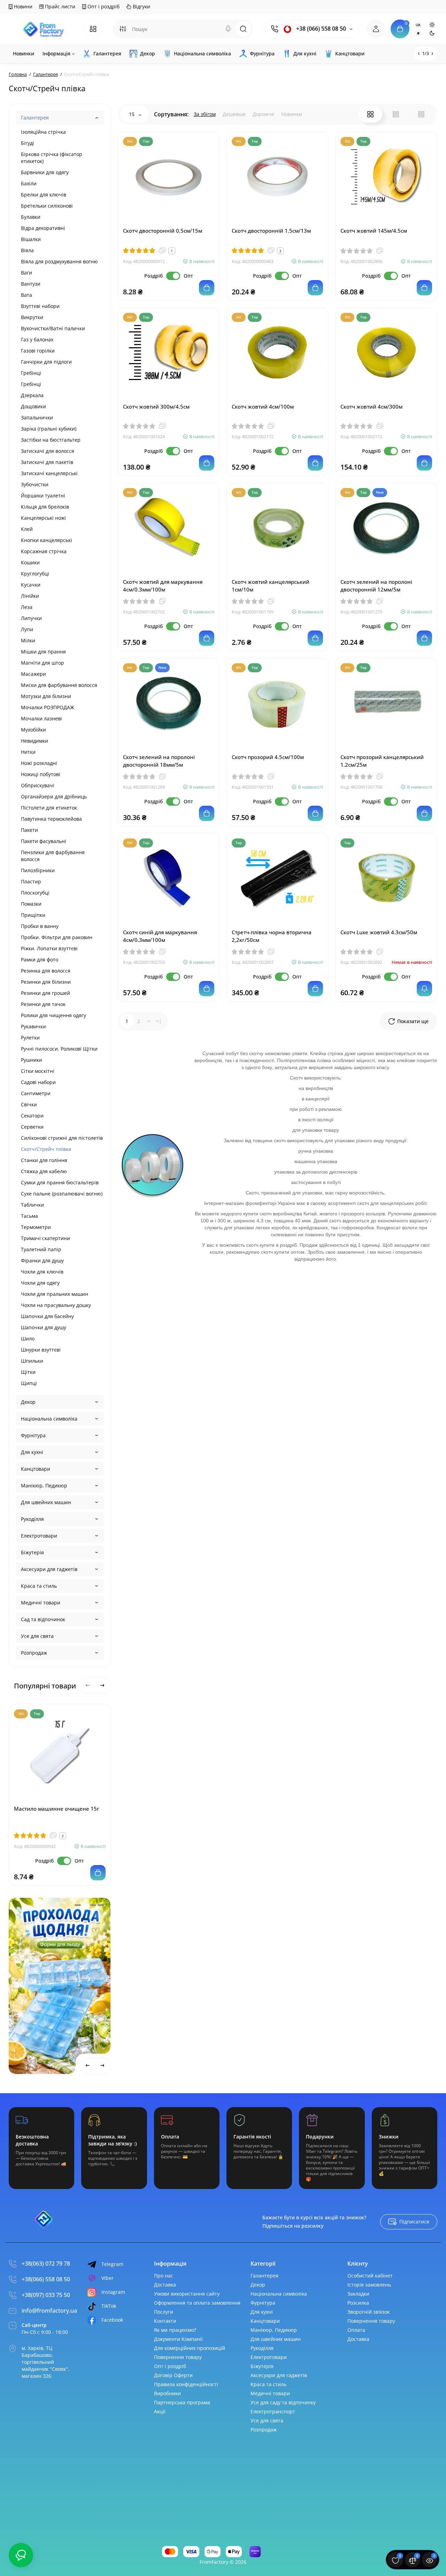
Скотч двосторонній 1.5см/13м (271, 231)
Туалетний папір (41, 1249)
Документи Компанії (178, 2339)
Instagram (113, 2292)
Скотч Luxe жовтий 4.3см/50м (379, 932)
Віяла (27, 250)
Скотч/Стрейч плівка (46, 1149)
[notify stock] (424, 989)
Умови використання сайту (187, 2294)
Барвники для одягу (45, 172)
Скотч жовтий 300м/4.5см (156, 407)
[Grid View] (370, 114)
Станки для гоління (44, 1160)
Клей (27, 529)
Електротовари (39, 1536)
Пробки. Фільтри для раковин (57, 937)
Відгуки (141, 6)
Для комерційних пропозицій (190, 2348)
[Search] (228, 29)
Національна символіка (49, 1419)
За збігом (205, 114)
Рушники (32, 1060)
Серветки (32, 1127)
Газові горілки (38, 351)
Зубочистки (35, 484)
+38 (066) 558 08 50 (320, 29)
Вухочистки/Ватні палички (53, 328)
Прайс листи (59, 6)
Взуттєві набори (40, 306)
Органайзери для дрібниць (54, 796)
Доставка (165, 2285)
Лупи (27, 629)
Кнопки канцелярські (47, 540)
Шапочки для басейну (47, 1316)
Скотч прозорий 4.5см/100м (268, 757)
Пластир (31, 881)
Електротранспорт (273, 2411)
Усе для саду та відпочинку (283, 2402)
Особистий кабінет (370, 2276)
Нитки (28, 752)
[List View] (396, 114)
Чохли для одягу (40, 1283)
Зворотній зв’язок (368, 2312)
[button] (78, 1905)
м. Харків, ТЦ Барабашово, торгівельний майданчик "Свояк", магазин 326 (45, 2362)
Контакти (165, 2321)
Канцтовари (36, 1469)
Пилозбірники (38, 870)
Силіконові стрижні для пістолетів (62, 1138)
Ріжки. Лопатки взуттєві (49, 948)
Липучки (31, 618)
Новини (22, 6)
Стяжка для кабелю (44, 1171)
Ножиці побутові (41, 774)
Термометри (36, 1227)
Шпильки (32, 1361)
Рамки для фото (40, 960)
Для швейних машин (46, 1502)
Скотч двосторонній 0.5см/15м (163, 231)
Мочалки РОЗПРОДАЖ (48, 707)
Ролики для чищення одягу (53, 1015)
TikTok (109, 2306)
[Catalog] (93, 29)
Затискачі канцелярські (49, 473)
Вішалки (31, 239)
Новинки (292, 114)
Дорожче (263, 114)
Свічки (29, 1104)
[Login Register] (376, 29)
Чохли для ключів (42, 1272)
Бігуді (28, 143)
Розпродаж (34, 1653)
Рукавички (33, 1026)
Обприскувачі (38, 785)
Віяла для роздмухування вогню (59, 261)
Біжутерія (32, 1552)
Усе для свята (37, 1636)
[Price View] (421, 114)
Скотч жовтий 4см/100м (263, 407)
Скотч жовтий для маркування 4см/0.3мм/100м (163, 586)
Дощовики (33, 406)
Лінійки (30, 596)
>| (159, 1021)
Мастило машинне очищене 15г (57, 1809)
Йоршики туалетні (43, 496)
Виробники (167, 2393)
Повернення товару (178, 2357)
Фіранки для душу (42, 1260)
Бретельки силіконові (47, 206)
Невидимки (34, 741)
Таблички (32, 1205)
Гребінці (31, 373)
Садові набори (38, 1082)
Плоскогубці (35, 893)
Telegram (112, 2264)
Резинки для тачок (43, 1004)
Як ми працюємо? (175, 2330)
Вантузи (31, 284)
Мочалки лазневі (41, 718)
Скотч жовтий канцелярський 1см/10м (271, 586)
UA (418, 25)
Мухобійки (33, 730)
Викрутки (32, 317)
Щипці (29, 1383)
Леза (27, 607)
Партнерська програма (182, 2402)
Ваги (26, 273)
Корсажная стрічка (44, 551)
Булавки (31, 217)
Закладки (358, 2294)
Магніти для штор (43, 663)
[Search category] (123, 29)
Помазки (31, 904)
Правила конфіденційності (186, 2384)
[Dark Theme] (432, 33)
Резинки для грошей (45, 993)
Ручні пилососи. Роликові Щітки (59, 1049)
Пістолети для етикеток (49, 808)
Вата (26, 295)
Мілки (28, 640)
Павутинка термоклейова (51, 819)
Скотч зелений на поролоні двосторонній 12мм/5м (376, 586)
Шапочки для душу (44, 1327)
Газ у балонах (37, 339)
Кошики (30, 562)
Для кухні (32, 1452)
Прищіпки (33, 915)
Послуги (164, 2312)
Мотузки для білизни (46, 696)
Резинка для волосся (46, 971)
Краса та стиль (39, 1586)
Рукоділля (32, 1519)
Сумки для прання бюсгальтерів (60, 1182)
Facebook (112, 2320)
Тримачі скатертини (45, 1238)
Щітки (28, 1372)
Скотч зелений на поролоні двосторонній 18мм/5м (159, 761)
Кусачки (31, 585)
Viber (107, 2278)
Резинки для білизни (46, 982)
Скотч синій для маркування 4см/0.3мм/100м (160, 936)
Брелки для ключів (44, 195)
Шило (28, 1339)
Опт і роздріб (103, 6)
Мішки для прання (43, 652)
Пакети (29, 830)
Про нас (164, 2276)
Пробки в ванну (40, 926)
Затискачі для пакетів (47, 462)
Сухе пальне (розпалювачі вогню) (62, 1194)
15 (132, 114)
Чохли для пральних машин (55, 1294)
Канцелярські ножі (43, 518)
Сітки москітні (38, 1071)
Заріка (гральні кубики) (49, 429)
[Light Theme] (432, 25)
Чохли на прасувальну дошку (56, 1305)
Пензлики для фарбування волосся (53, 856)
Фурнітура (33, 1435)
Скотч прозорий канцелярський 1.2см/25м (382, 761)
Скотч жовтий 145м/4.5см (374, 231)
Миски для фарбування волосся (59, 685)
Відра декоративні (43, 228)
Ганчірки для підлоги (46, 362)
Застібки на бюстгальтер (51, 440)
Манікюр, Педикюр (44, 1486)
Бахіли (29, 183)
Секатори (32, 1116)
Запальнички (37, 417)
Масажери (33, 674)
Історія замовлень (369, 2285)
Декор (28, 1402)
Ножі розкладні (39, 763)
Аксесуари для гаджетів (49, 1569)
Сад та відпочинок (43, 1619)
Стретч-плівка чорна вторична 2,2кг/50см (272, 936)
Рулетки (30, 1038)
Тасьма (29, 1216)
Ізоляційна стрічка (43, 132)
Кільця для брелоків (45, 507)
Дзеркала (32, 395)
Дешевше (234, 114)
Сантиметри (36, 1093)
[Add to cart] (98, 1873)
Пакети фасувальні (44, 841)
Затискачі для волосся (48, 451)
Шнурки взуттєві (41, 1350)
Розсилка (358, 2303)
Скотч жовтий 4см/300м (371, 407)
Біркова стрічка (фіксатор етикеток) (52, 158)
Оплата (356, 2330)
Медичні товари (41, 1603)
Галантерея (35, 118)
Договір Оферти (173, 2375)
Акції (160, 2411)
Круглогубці (35, 574)
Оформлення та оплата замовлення (197, 2303)
